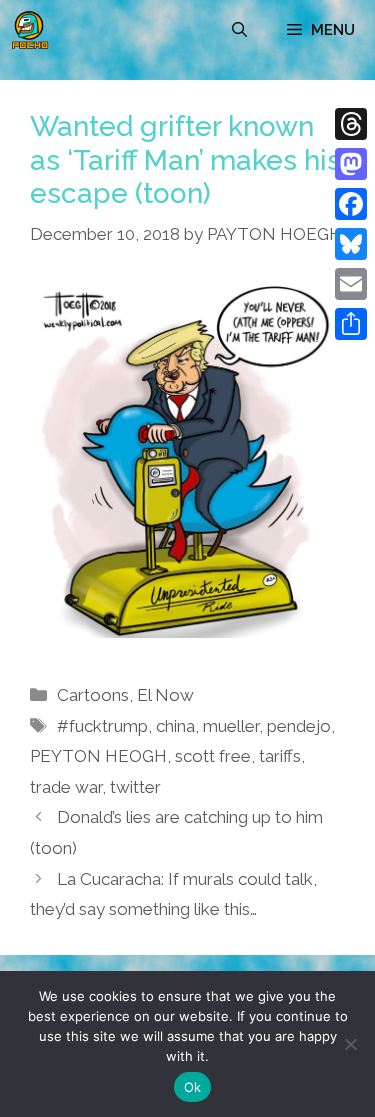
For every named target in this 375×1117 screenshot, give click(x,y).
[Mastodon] (351, 164)
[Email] (351, 284)
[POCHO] (30, 30)
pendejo (299, 726)
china (175, 726)
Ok (193, 1087)
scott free (213, 756)
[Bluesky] (351, 244)
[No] (350, 1044)
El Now (165, 695)
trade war (66, 787)
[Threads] (351, 124)
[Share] (351, 324)
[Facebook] (351, 204)
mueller (231, 726)
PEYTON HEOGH (98, 756)
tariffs (280, 756)
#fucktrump (102, 726)
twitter (135, 787)
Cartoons (93, 695)
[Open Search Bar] (239, 30)
